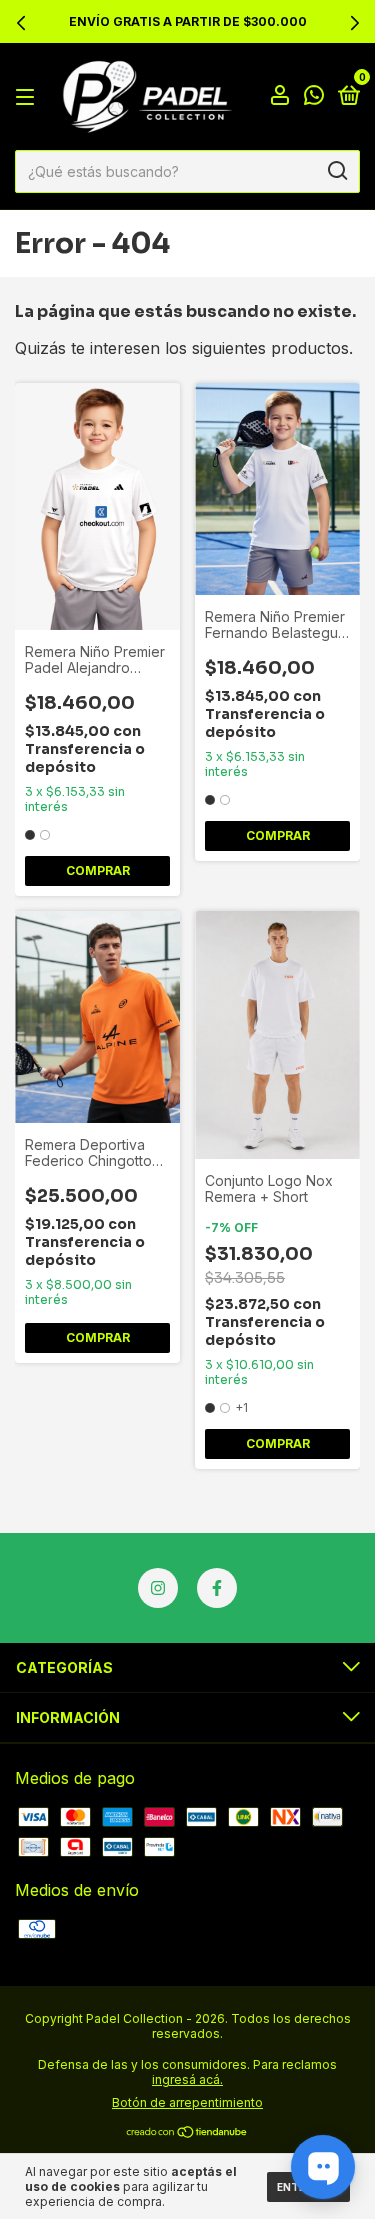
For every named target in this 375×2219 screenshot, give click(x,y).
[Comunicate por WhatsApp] (314, 97)
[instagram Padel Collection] (158, 1588)
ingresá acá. (187, 2079)
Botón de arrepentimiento (187, 2102)
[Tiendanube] (187, 2133)
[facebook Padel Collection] (217, 1588)
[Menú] (28, 96)
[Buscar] (336, 171)
